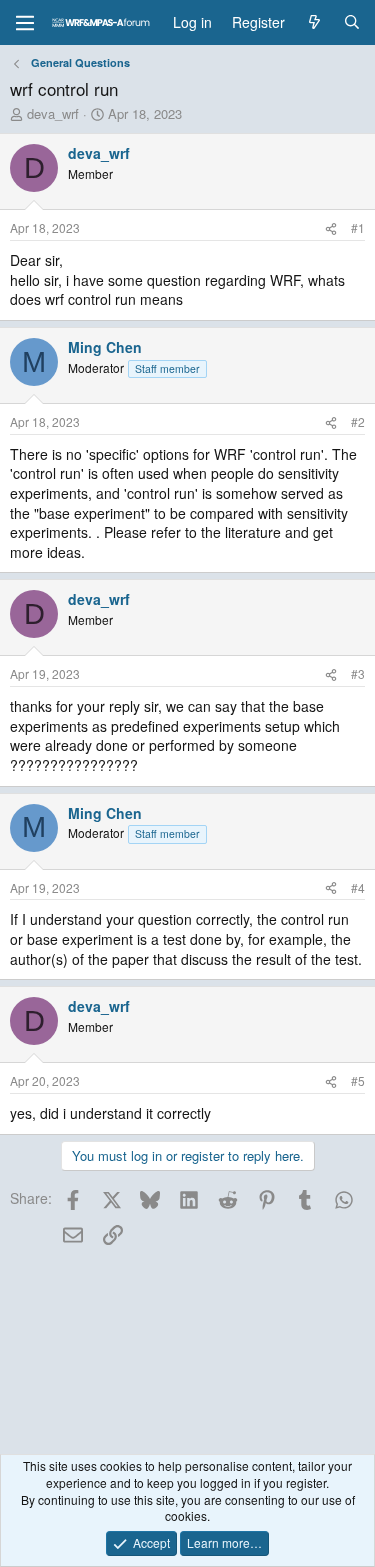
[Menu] (25, 23)
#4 (358, 887)
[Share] (331, 228)
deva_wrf (53, 113)
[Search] (352, 23)
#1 (358, 227)
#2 (358, 421)
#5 (358, 1080)
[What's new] (314, 23)
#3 (358, 673)
